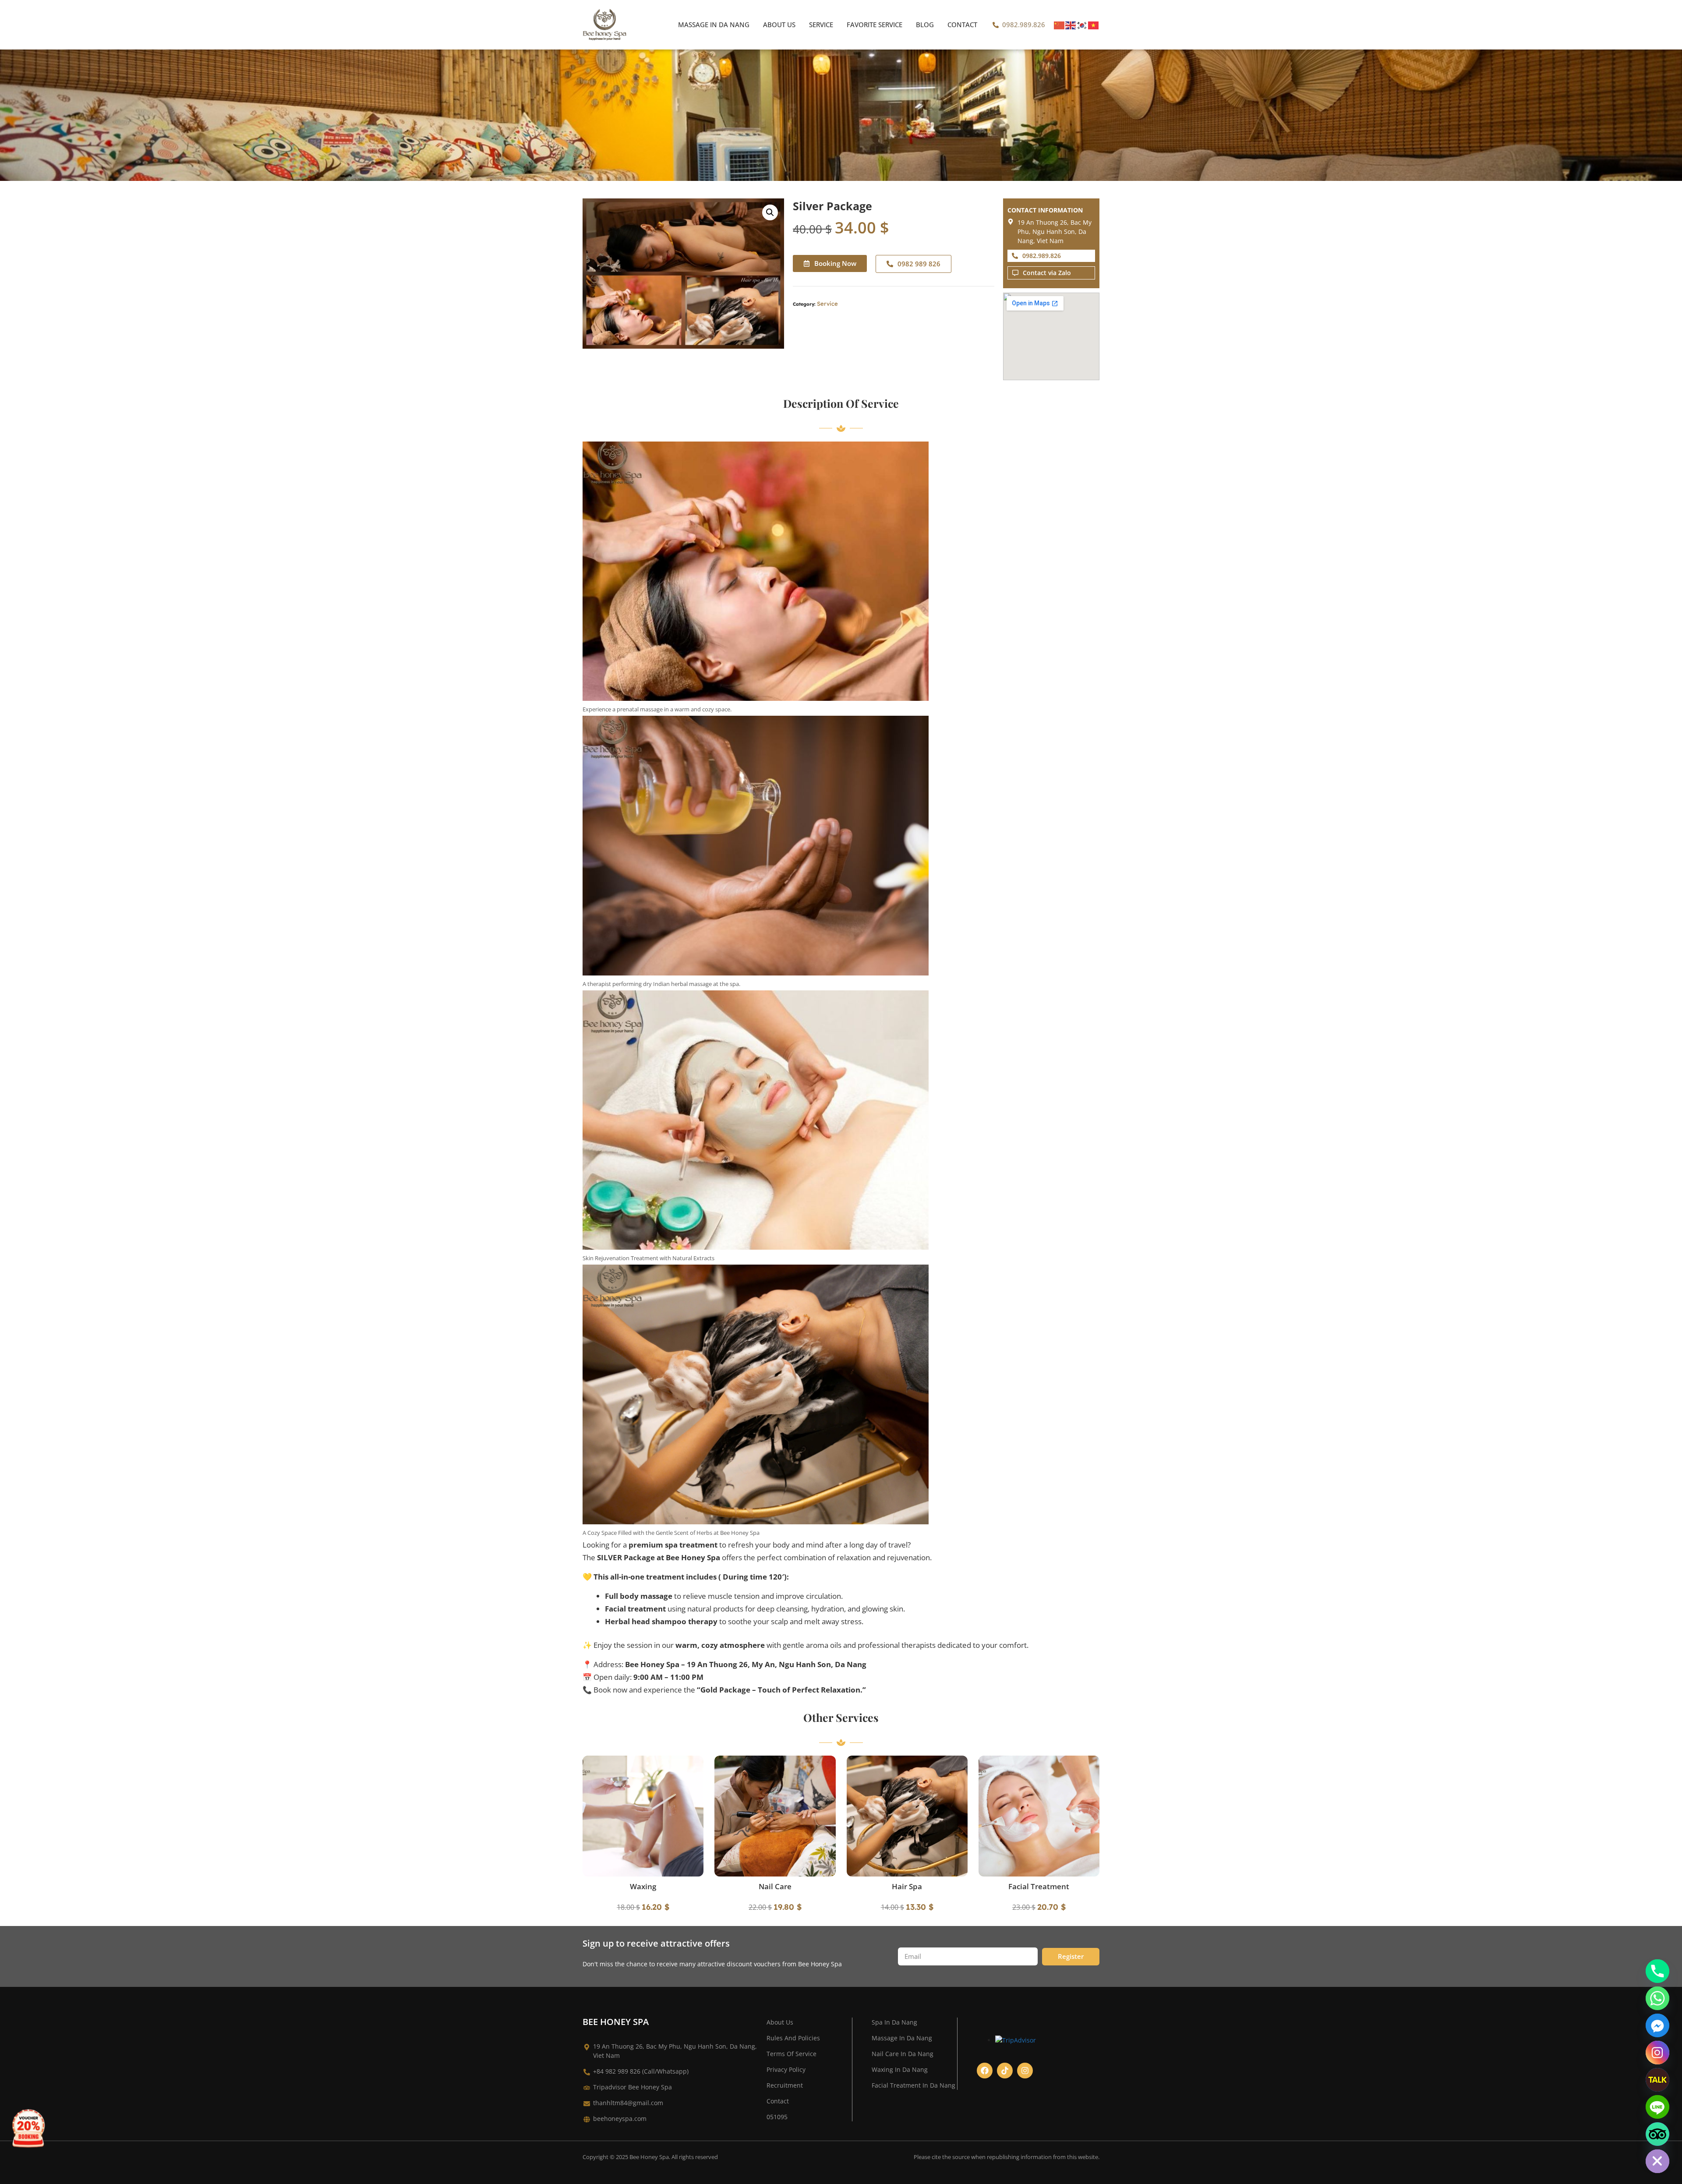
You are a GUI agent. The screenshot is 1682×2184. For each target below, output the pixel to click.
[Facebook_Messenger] (1657, 2025)
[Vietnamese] (1094, 25)
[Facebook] (985, 2071)
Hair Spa (907, 1886)
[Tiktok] (1005, 2071)
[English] (1071, 25)
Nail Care (775, 1886)
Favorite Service (875, 25)
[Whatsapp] (1657, 1998)
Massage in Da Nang (714, 25)
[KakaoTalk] (1657, 2080)
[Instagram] (1025, 2071)
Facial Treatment (1039, 1886)
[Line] (1657, 2107)
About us (779, 25)
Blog (925, 25)
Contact (962, 25)
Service (821, 25)
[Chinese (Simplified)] (1060, 25)
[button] (770, 212)
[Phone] (1657, 1971)
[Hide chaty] (1657, 2161)
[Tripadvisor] (1657, 2134)
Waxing (643, 1886)
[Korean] (1082, 25)
